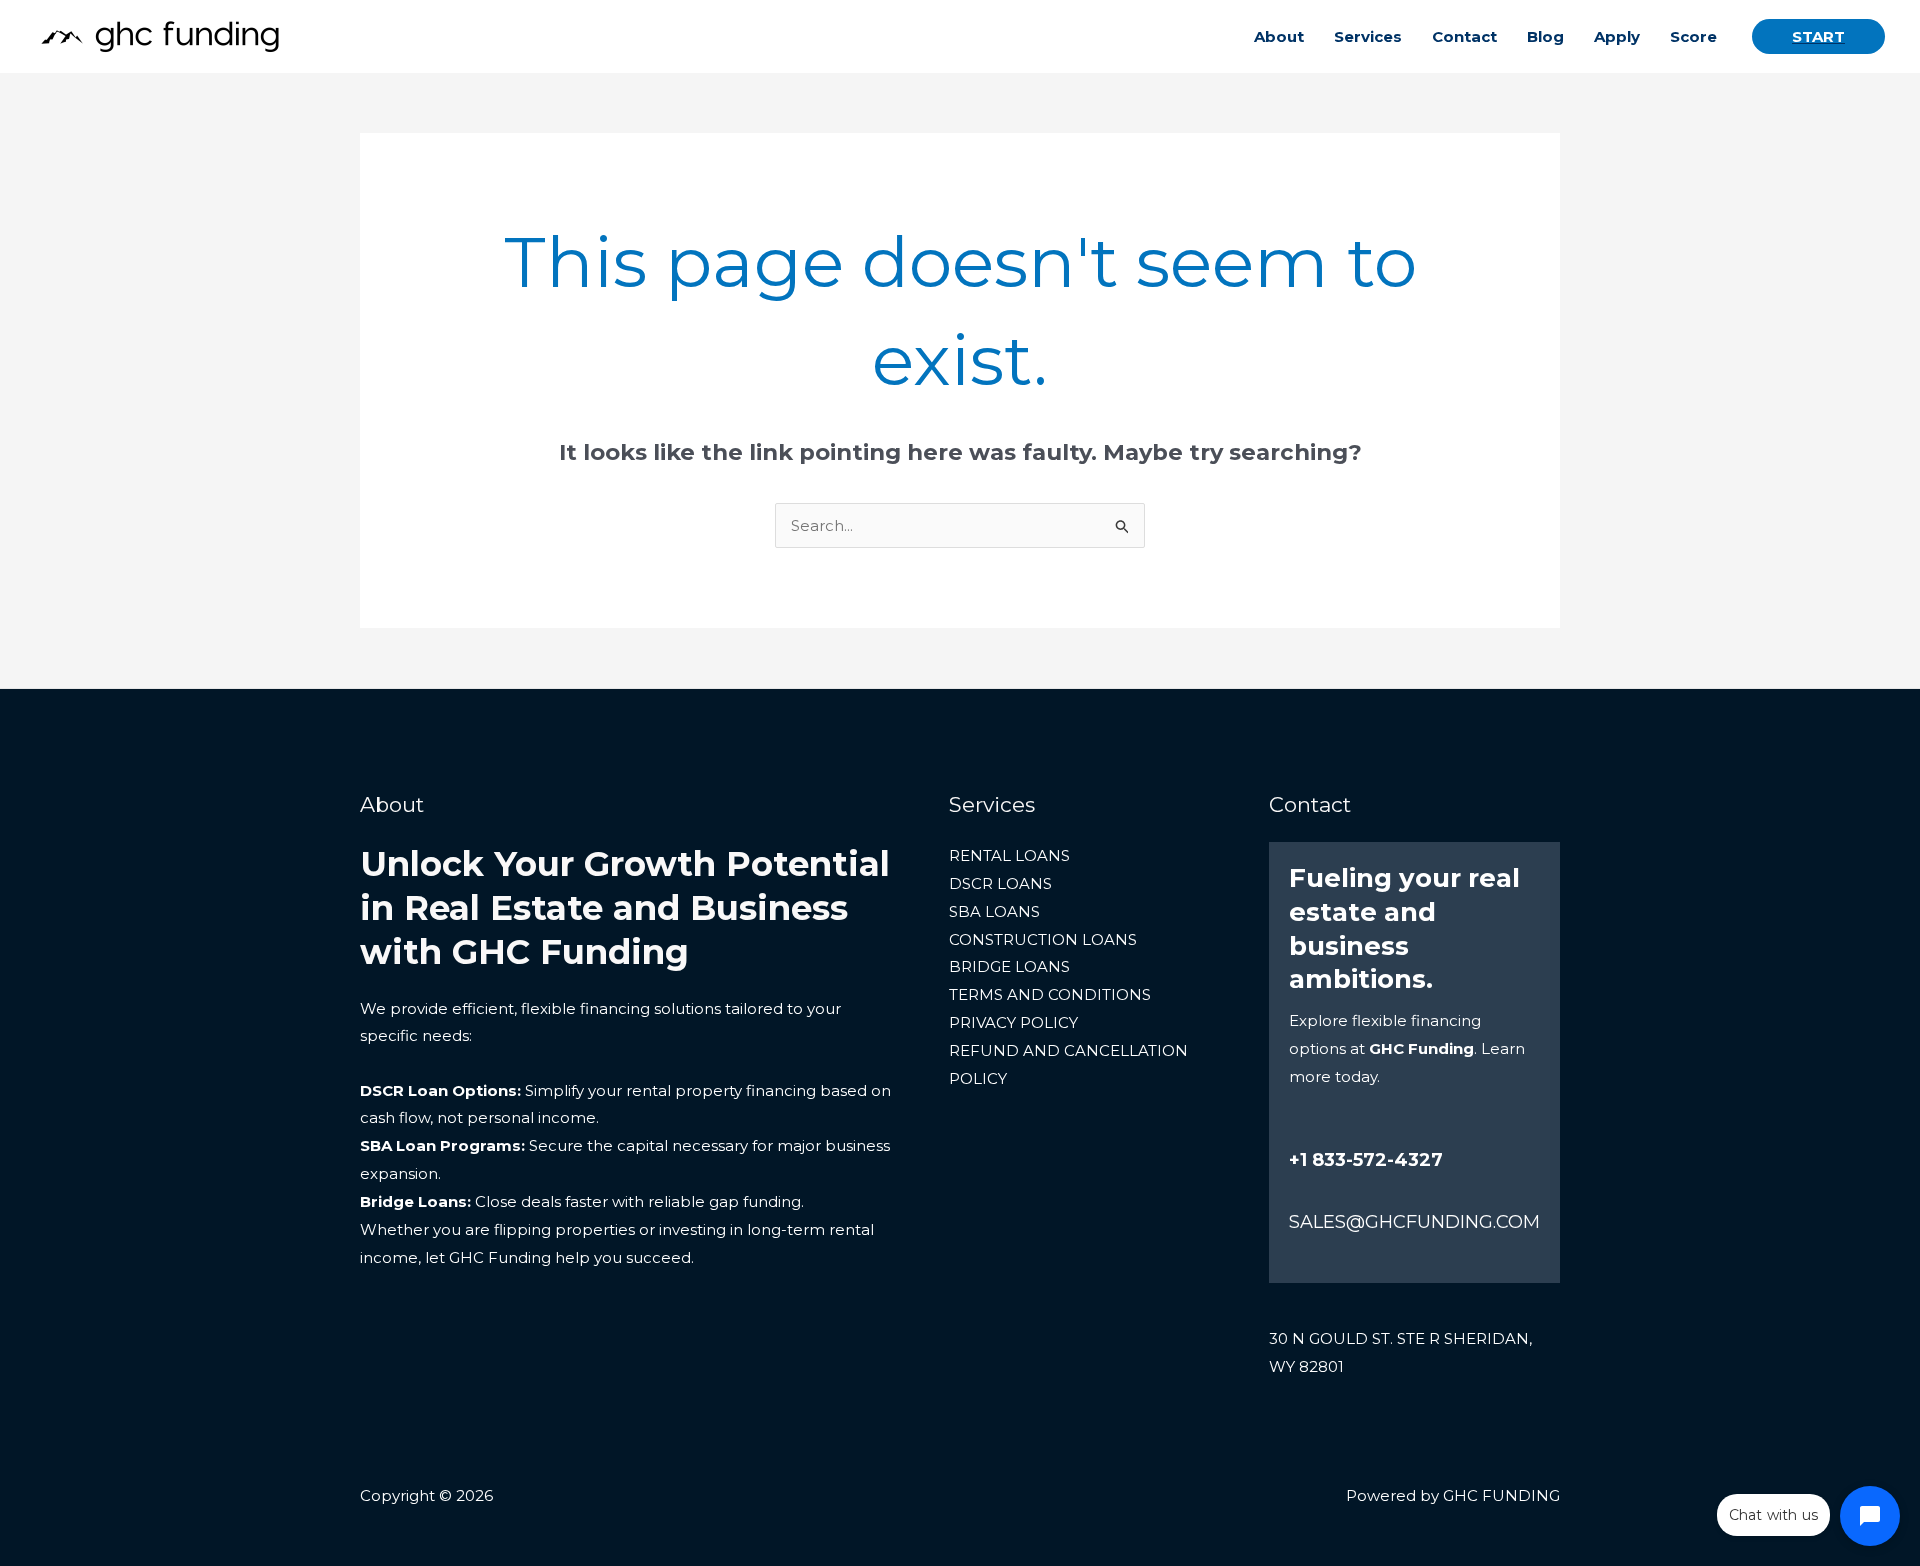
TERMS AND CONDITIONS (1050, 994)
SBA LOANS (994, 911)
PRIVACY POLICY (1013, 1022)
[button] (1818, 36)
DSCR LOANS (1000, 883)
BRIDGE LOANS (1009, 966)
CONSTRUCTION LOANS (1043, 939)
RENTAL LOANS (1009, 855)
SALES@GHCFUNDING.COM (1414, 1222)
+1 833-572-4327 (1366, 1160)
